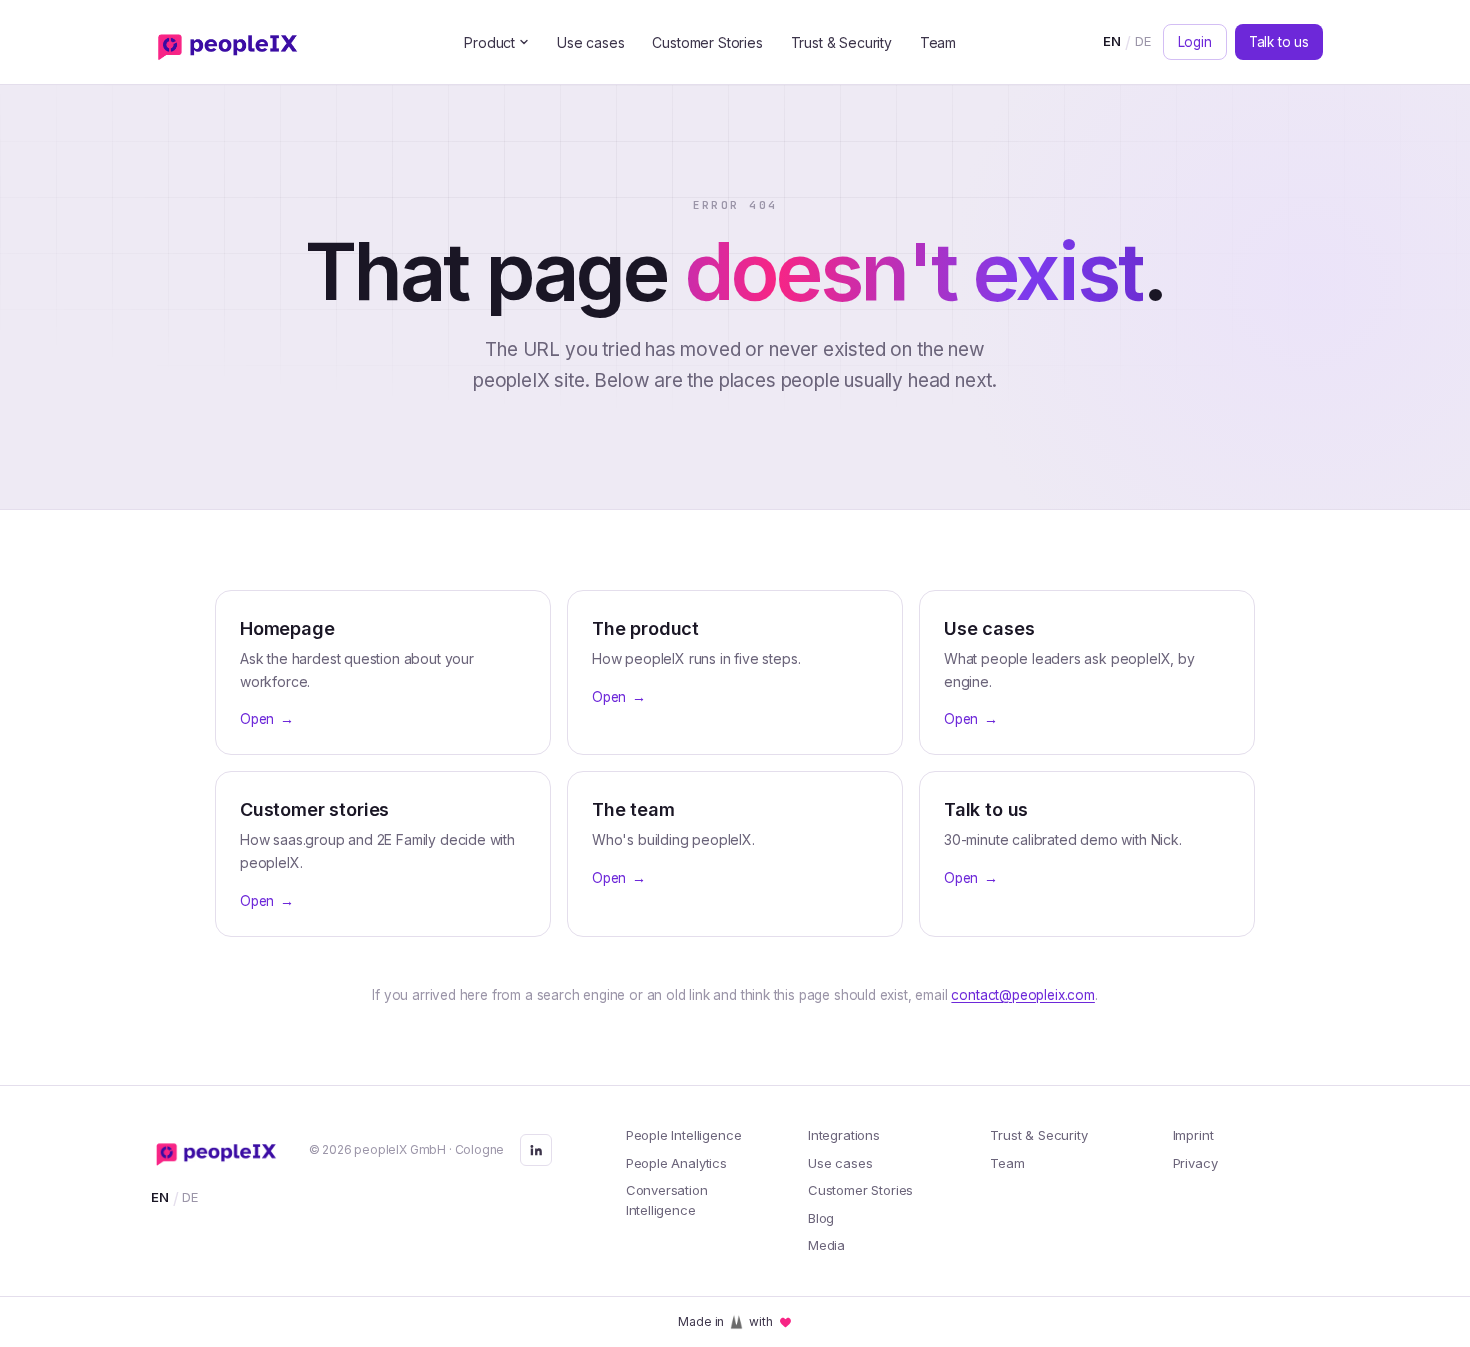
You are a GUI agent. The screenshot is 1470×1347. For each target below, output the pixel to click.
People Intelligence (684, 1135)
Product (489, 42)
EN (1112, 41)
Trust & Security (841, 42)
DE (1143, 41)
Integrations (844, 1135)
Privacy (1195, 1163)
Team (938, 42)
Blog (821, 1218)
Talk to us (1279, 42)
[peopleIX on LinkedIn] (536, 1150)
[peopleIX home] (232, 42)
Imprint (1193, 1135)
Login (1195, 42)
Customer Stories (707, 42)
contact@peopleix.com (1022, 995)
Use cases (590, 42)
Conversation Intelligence (667, 1200)
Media (826, 1245)
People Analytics (676, 1163)
